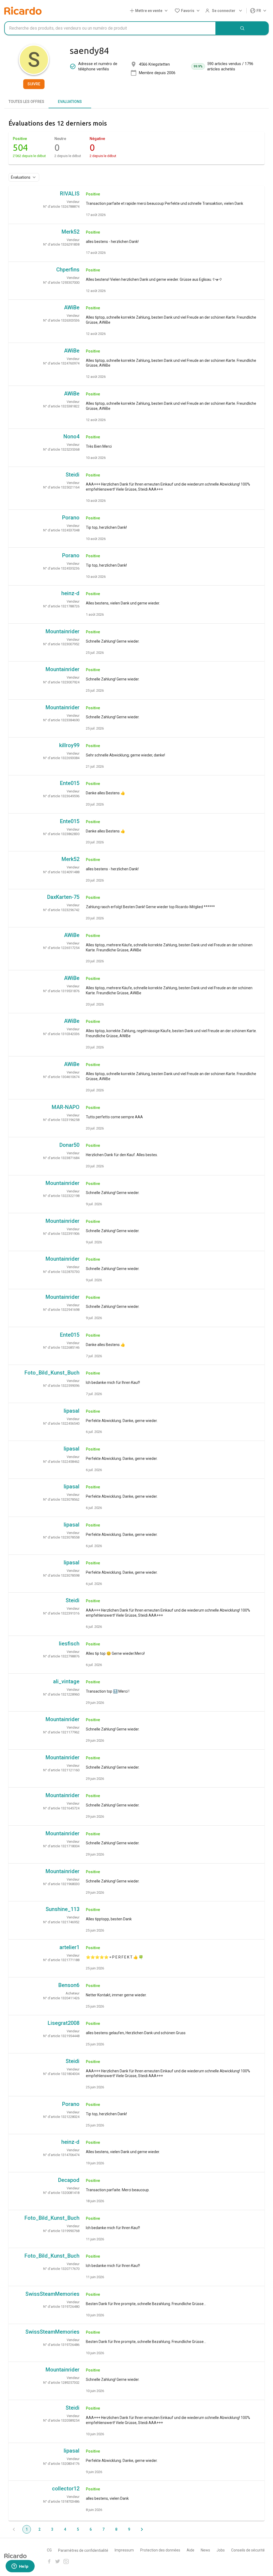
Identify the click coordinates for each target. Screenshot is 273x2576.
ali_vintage (66, 1681)
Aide (190, 2550)
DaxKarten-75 (63, 897)
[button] (150, 11)
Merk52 (71, 232)
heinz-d (70, 593)
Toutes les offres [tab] (26, 102)
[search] (242, 28)
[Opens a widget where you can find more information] (20, 2567)
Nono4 (71, 436)
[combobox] (110, 28)
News (205, 2550)
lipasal (72, 1411)
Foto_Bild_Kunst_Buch (52, 1373)
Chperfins (68, 270)
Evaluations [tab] (70, 102)
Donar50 (69, 1145)
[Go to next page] (142, 2529)
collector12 (66, 2489)
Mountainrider (63, 631)
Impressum (124, 2550)
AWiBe (72, 307)
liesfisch (69, 1644)
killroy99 (69, 745)
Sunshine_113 (63, 1909)
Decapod (69, 2180)
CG (49, 2550)
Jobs (221, 2550)
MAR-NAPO (66, 1107)
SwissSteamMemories (52, 2294)
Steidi (73, 475)
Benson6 (69, 1985)
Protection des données (160, 2550)
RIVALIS (70, 194)
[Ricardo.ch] (23, 11)
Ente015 (70, 783)
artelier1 (69, 1947)
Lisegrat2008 (64, 2023)
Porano (71, 518)
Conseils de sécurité (248, 2550)
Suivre (34, 84)
